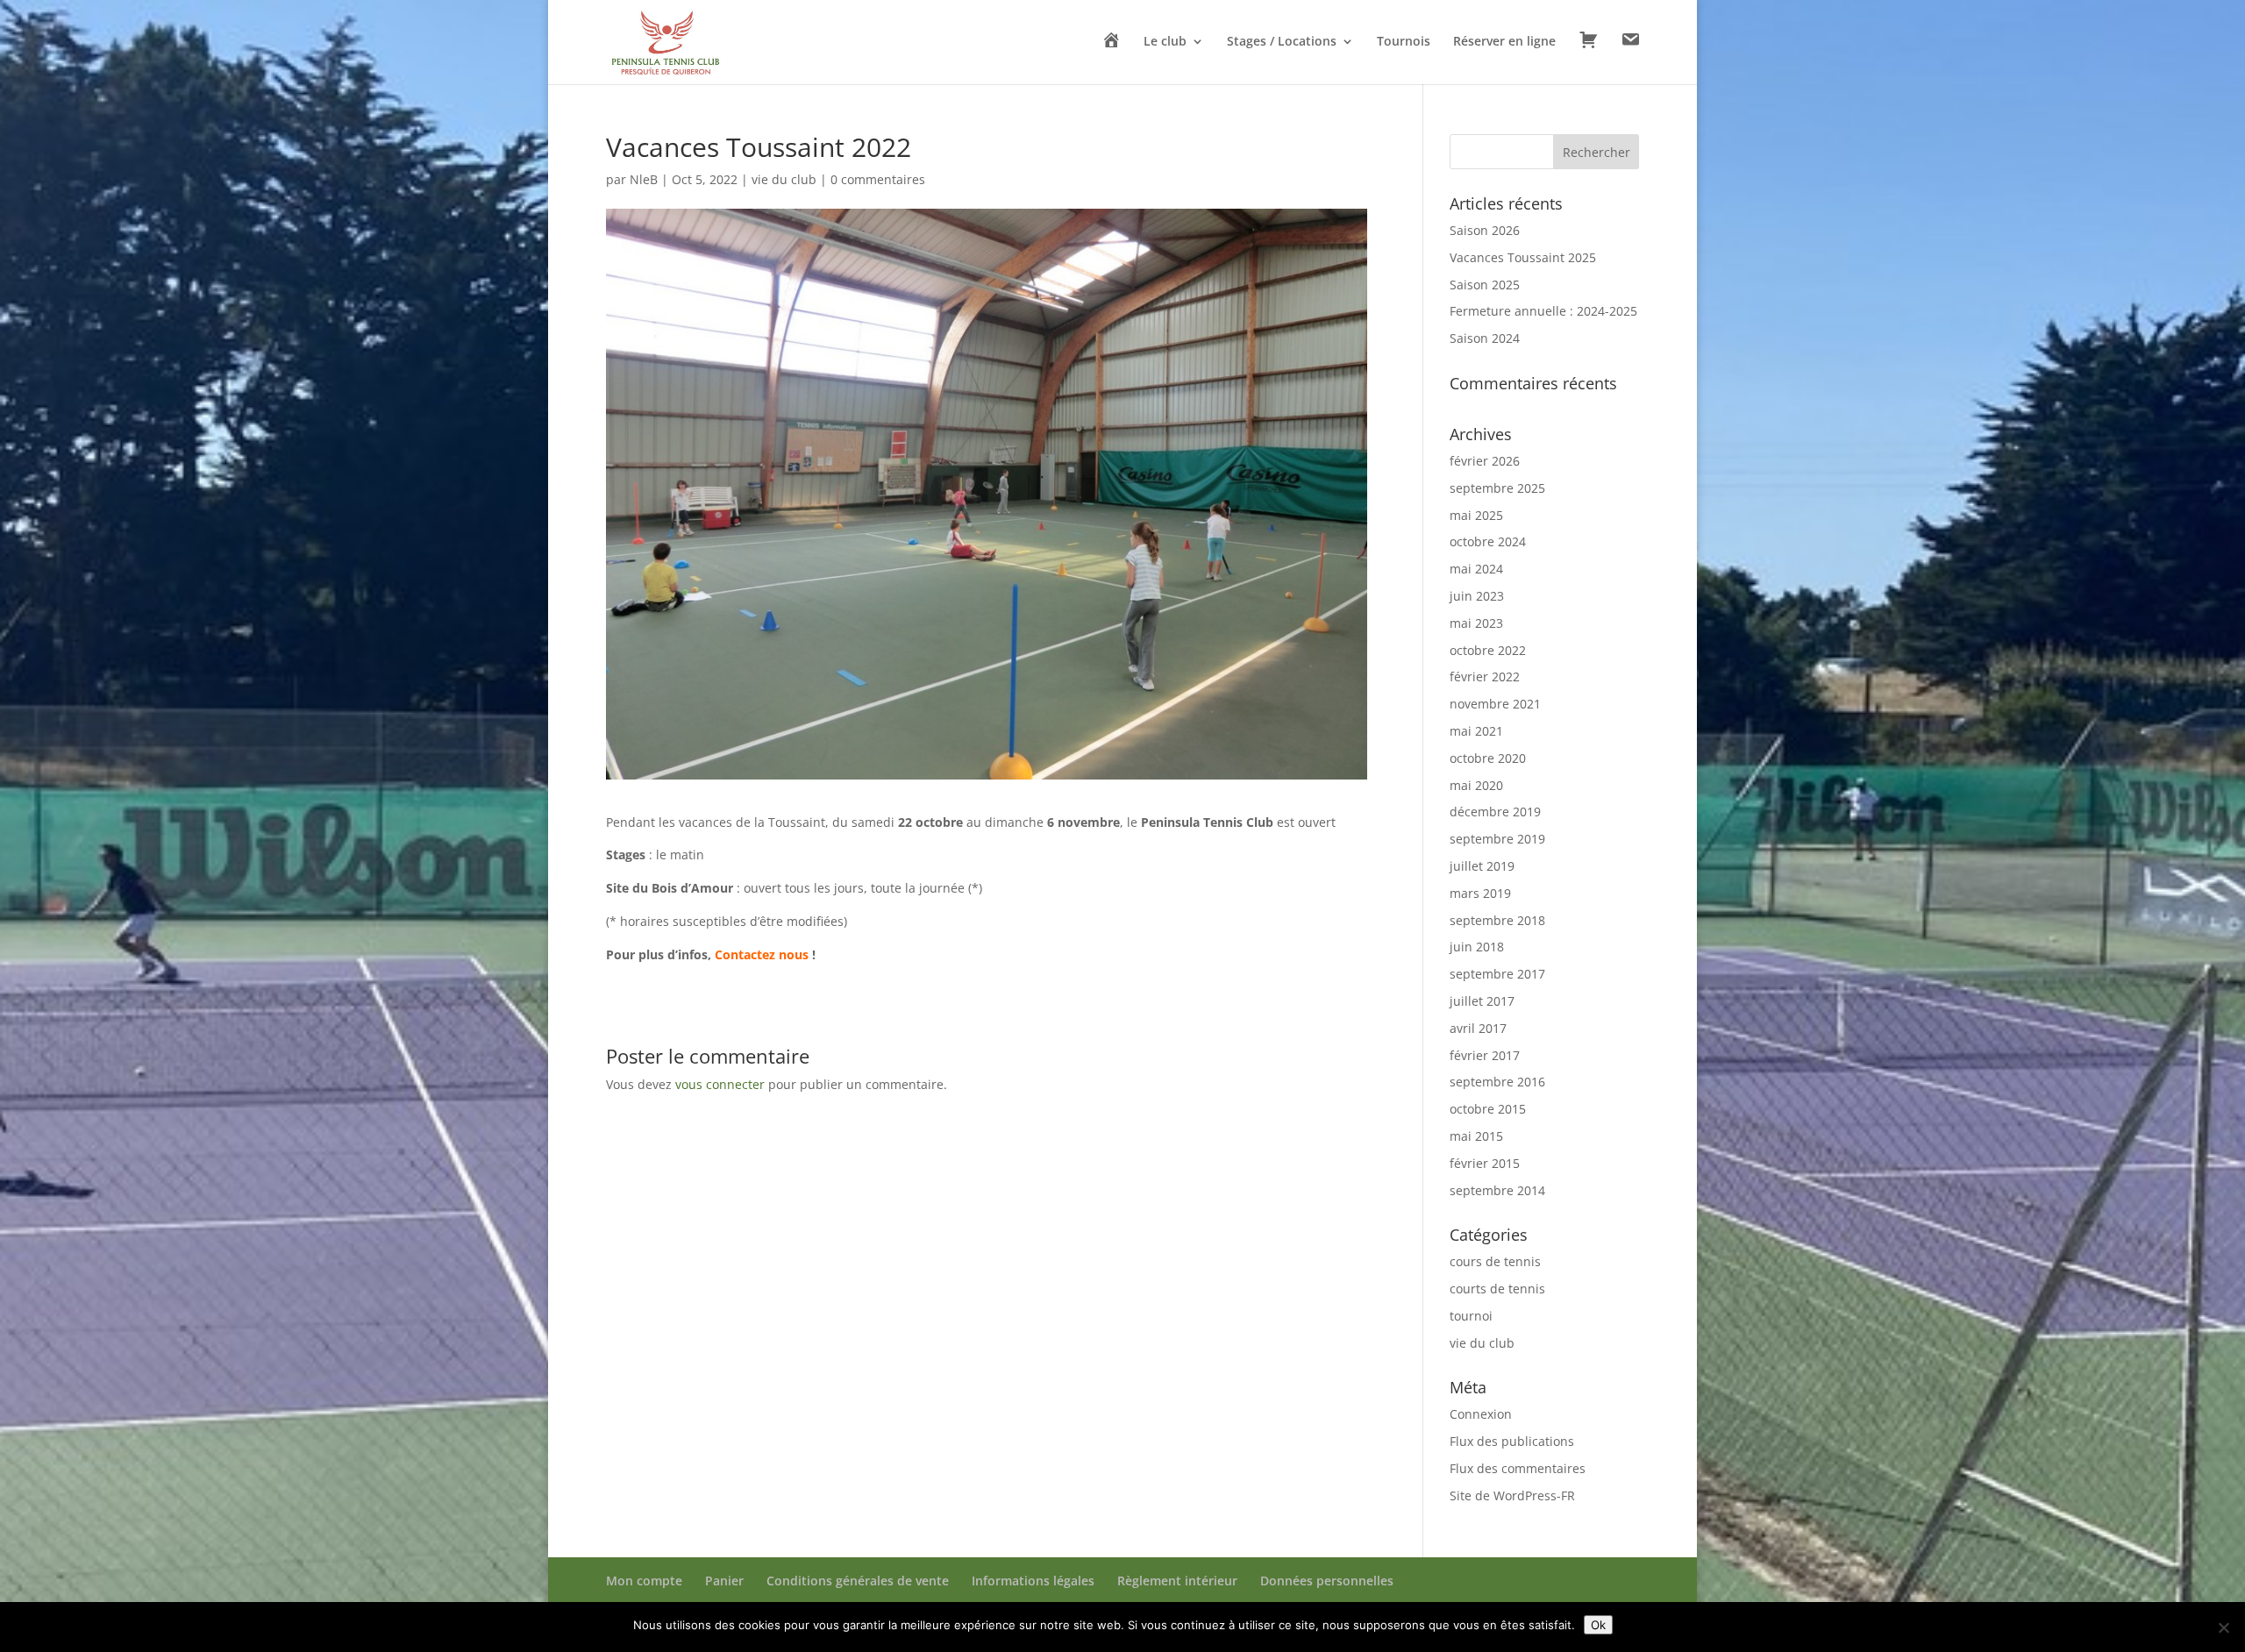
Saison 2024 (1485, 338)
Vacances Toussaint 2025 (1523, 257)
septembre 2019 (1497, 839)
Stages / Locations (1282, 42)
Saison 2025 (1485, 285)
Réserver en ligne (1504, 42)
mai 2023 (1476, 623)
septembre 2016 (1497, 1082)
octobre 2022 (1488, 650)
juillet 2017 (1482, 1001)
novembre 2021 (1495, 704)
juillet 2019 (1482, 866)
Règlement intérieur (1177, 1581)
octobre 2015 (1488, 1109)
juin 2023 (1477, 596)
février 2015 (1485, 1163)
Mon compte (644, 1581)
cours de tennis (1495, 1261)
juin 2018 (1477, 947)
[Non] (2223, 1627)
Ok (1598, 1625)
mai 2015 (1476, 1136)
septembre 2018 (1497, 920)
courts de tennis (1497, 1289)
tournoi (1471, 1316)
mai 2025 (1476, 515)
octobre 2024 (1488, 541)
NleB (644, 179)
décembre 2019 (1495, 812)
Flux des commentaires (1518, 1468)
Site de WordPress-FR (1512, 1495)
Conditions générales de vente (858, 1581)
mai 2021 (1476, 731)
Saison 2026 (1485, 230)
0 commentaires (878, 179)
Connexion (1481, 1414)
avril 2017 (1478, 1028)
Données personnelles (1327, 1581)
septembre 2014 (1497, 1190)
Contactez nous (762, 954)
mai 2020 (1476, 785)
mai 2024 (1476, 569)
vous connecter (720, 1084)
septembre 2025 (1497, 488)
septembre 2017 (1497, 974)
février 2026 (1485, 461)
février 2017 (1485, 1055)
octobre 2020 (1488, 758)
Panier (724, 1581)
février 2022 (1485, 676)
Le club (1165, 42)
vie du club (784, 179)
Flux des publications (1512, 1441)
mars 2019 (1480, 893)
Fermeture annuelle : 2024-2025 (1543, 311)
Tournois (1404, 42)
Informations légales (1033, 1581)
